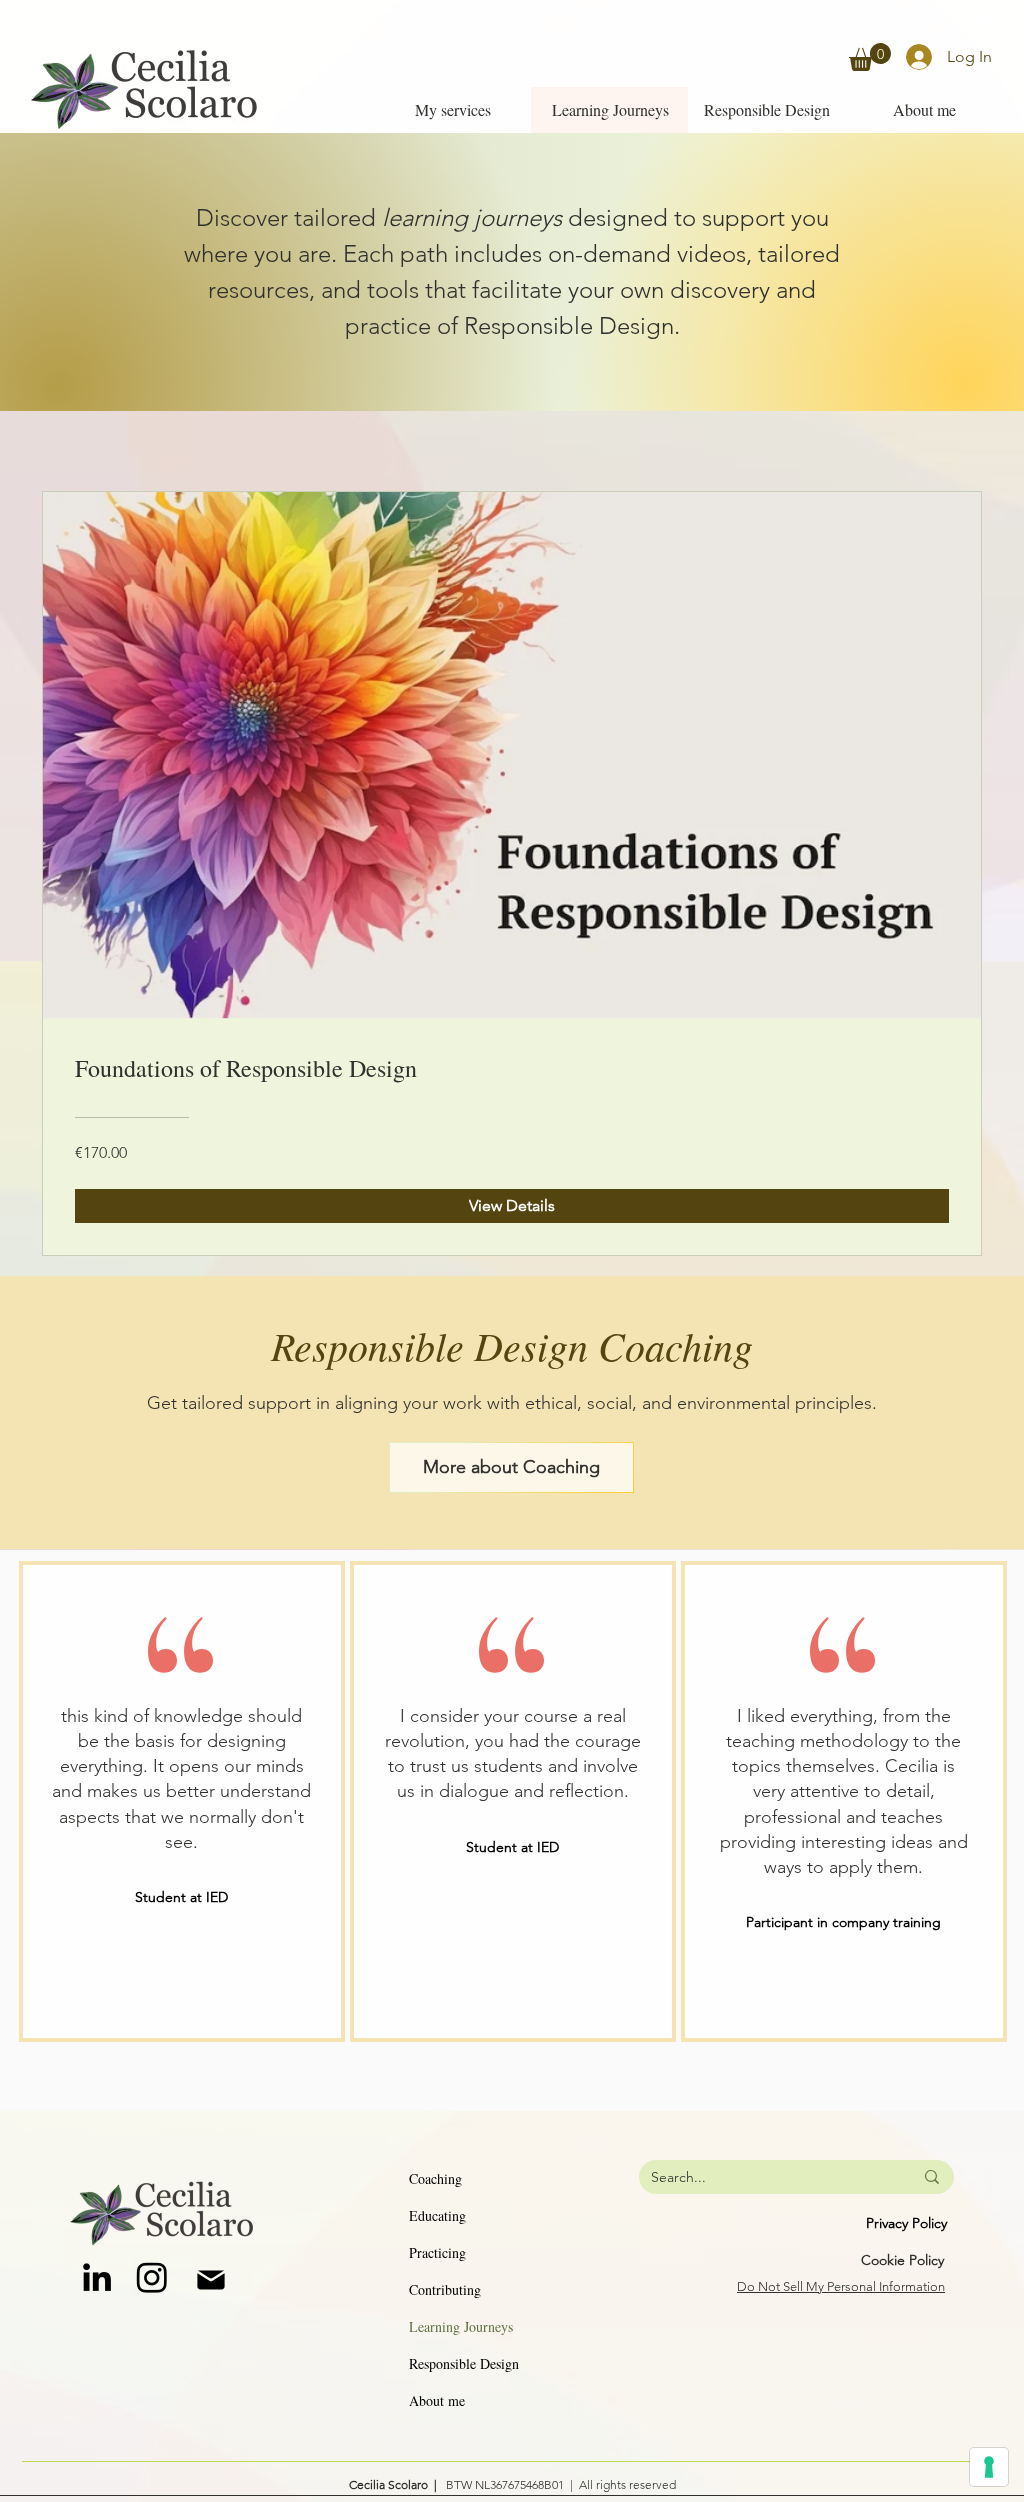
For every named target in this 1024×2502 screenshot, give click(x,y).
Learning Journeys (461, 2326)
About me (437, 2400)
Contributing (445, 2289)
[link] (870, 57)
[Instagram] (152, 2277)
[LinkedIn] (97, 2277)
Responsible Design (464, 2363)
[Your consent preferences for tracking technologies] (989, 2467)
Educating (437, 2215)
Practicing (437, 2252)
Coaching (435, 2178)
